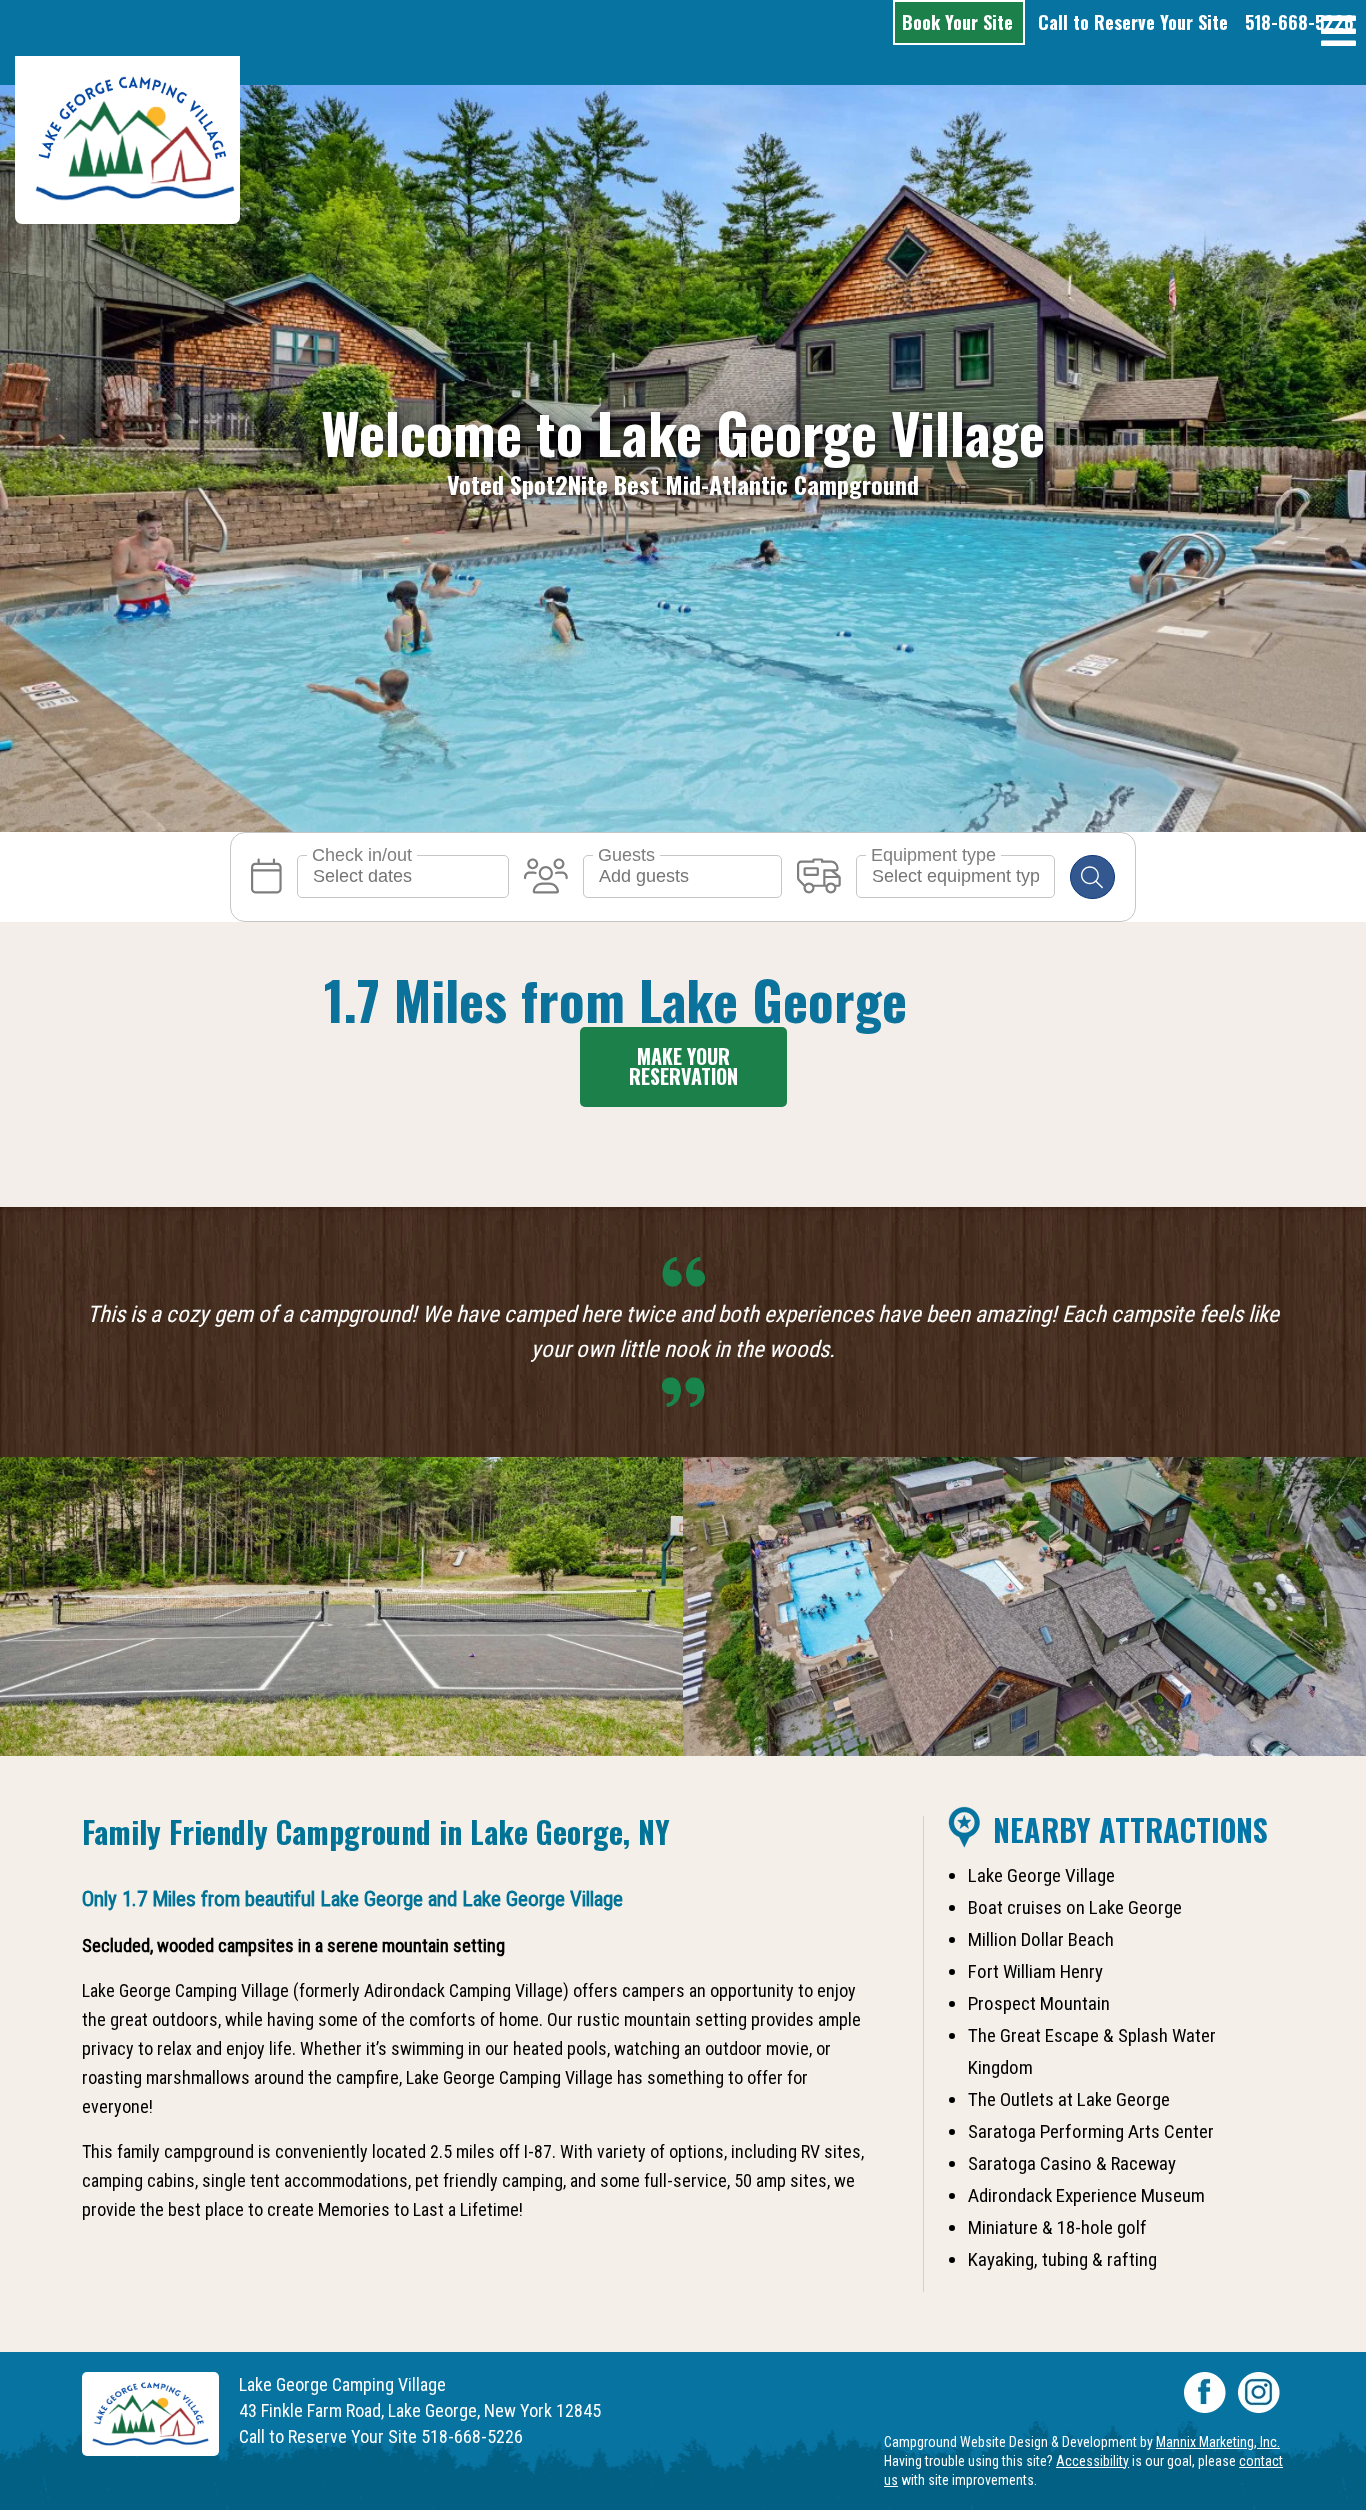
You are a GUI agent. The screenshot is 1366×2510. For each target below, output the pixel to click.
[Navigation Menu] (1338, 32)
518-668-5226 (1299, 22)
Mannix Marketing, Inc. (1218, 2442)
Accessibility (1092, 2461)
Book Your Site (962, 22)
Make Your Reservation (683, 1066)
